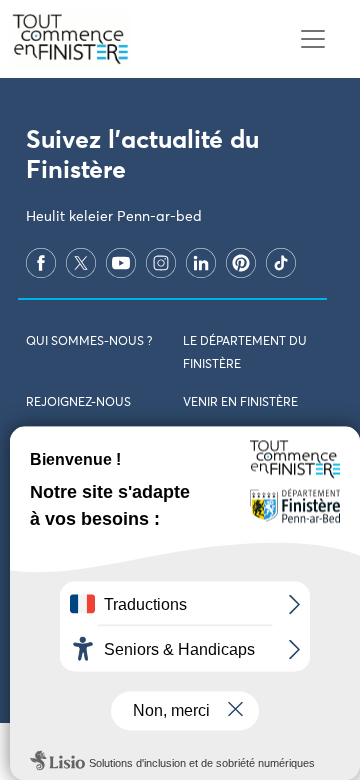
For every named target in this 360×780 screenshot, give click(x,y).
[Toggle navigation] (312, 39)
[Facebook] (41, 263)
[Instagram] (161, 263)
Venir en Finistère (240, 403)
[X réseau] (81, 263)
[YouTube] (121, 263)
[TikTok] (281, 263)
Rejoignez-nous (78, 403)
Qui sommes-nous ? (89, 342)
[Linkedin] (201, 263)
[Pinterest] (241, 263)
